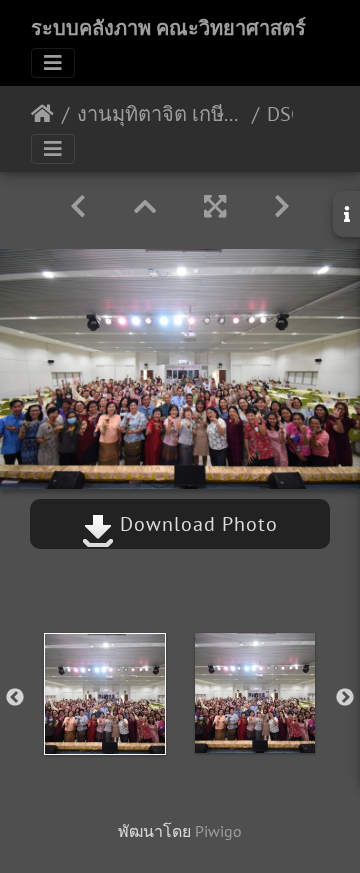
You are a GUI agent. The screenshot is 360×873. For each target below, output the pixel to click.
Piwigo (218, 831)
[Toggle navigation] (53, 63)
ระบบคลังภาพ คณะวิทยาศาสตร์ (168, 28)
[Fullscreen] (215, 206)
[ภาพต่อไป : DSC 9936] (282, 206)
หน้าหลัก (42, 114)
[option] (105, 694)
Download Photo (196, 524)
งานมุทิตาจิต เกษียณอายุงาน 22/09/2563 (160, 114)
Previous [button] (15, 698)
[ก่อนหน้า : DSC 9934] (78, 206)
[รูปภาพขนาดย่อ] (145, 206)
